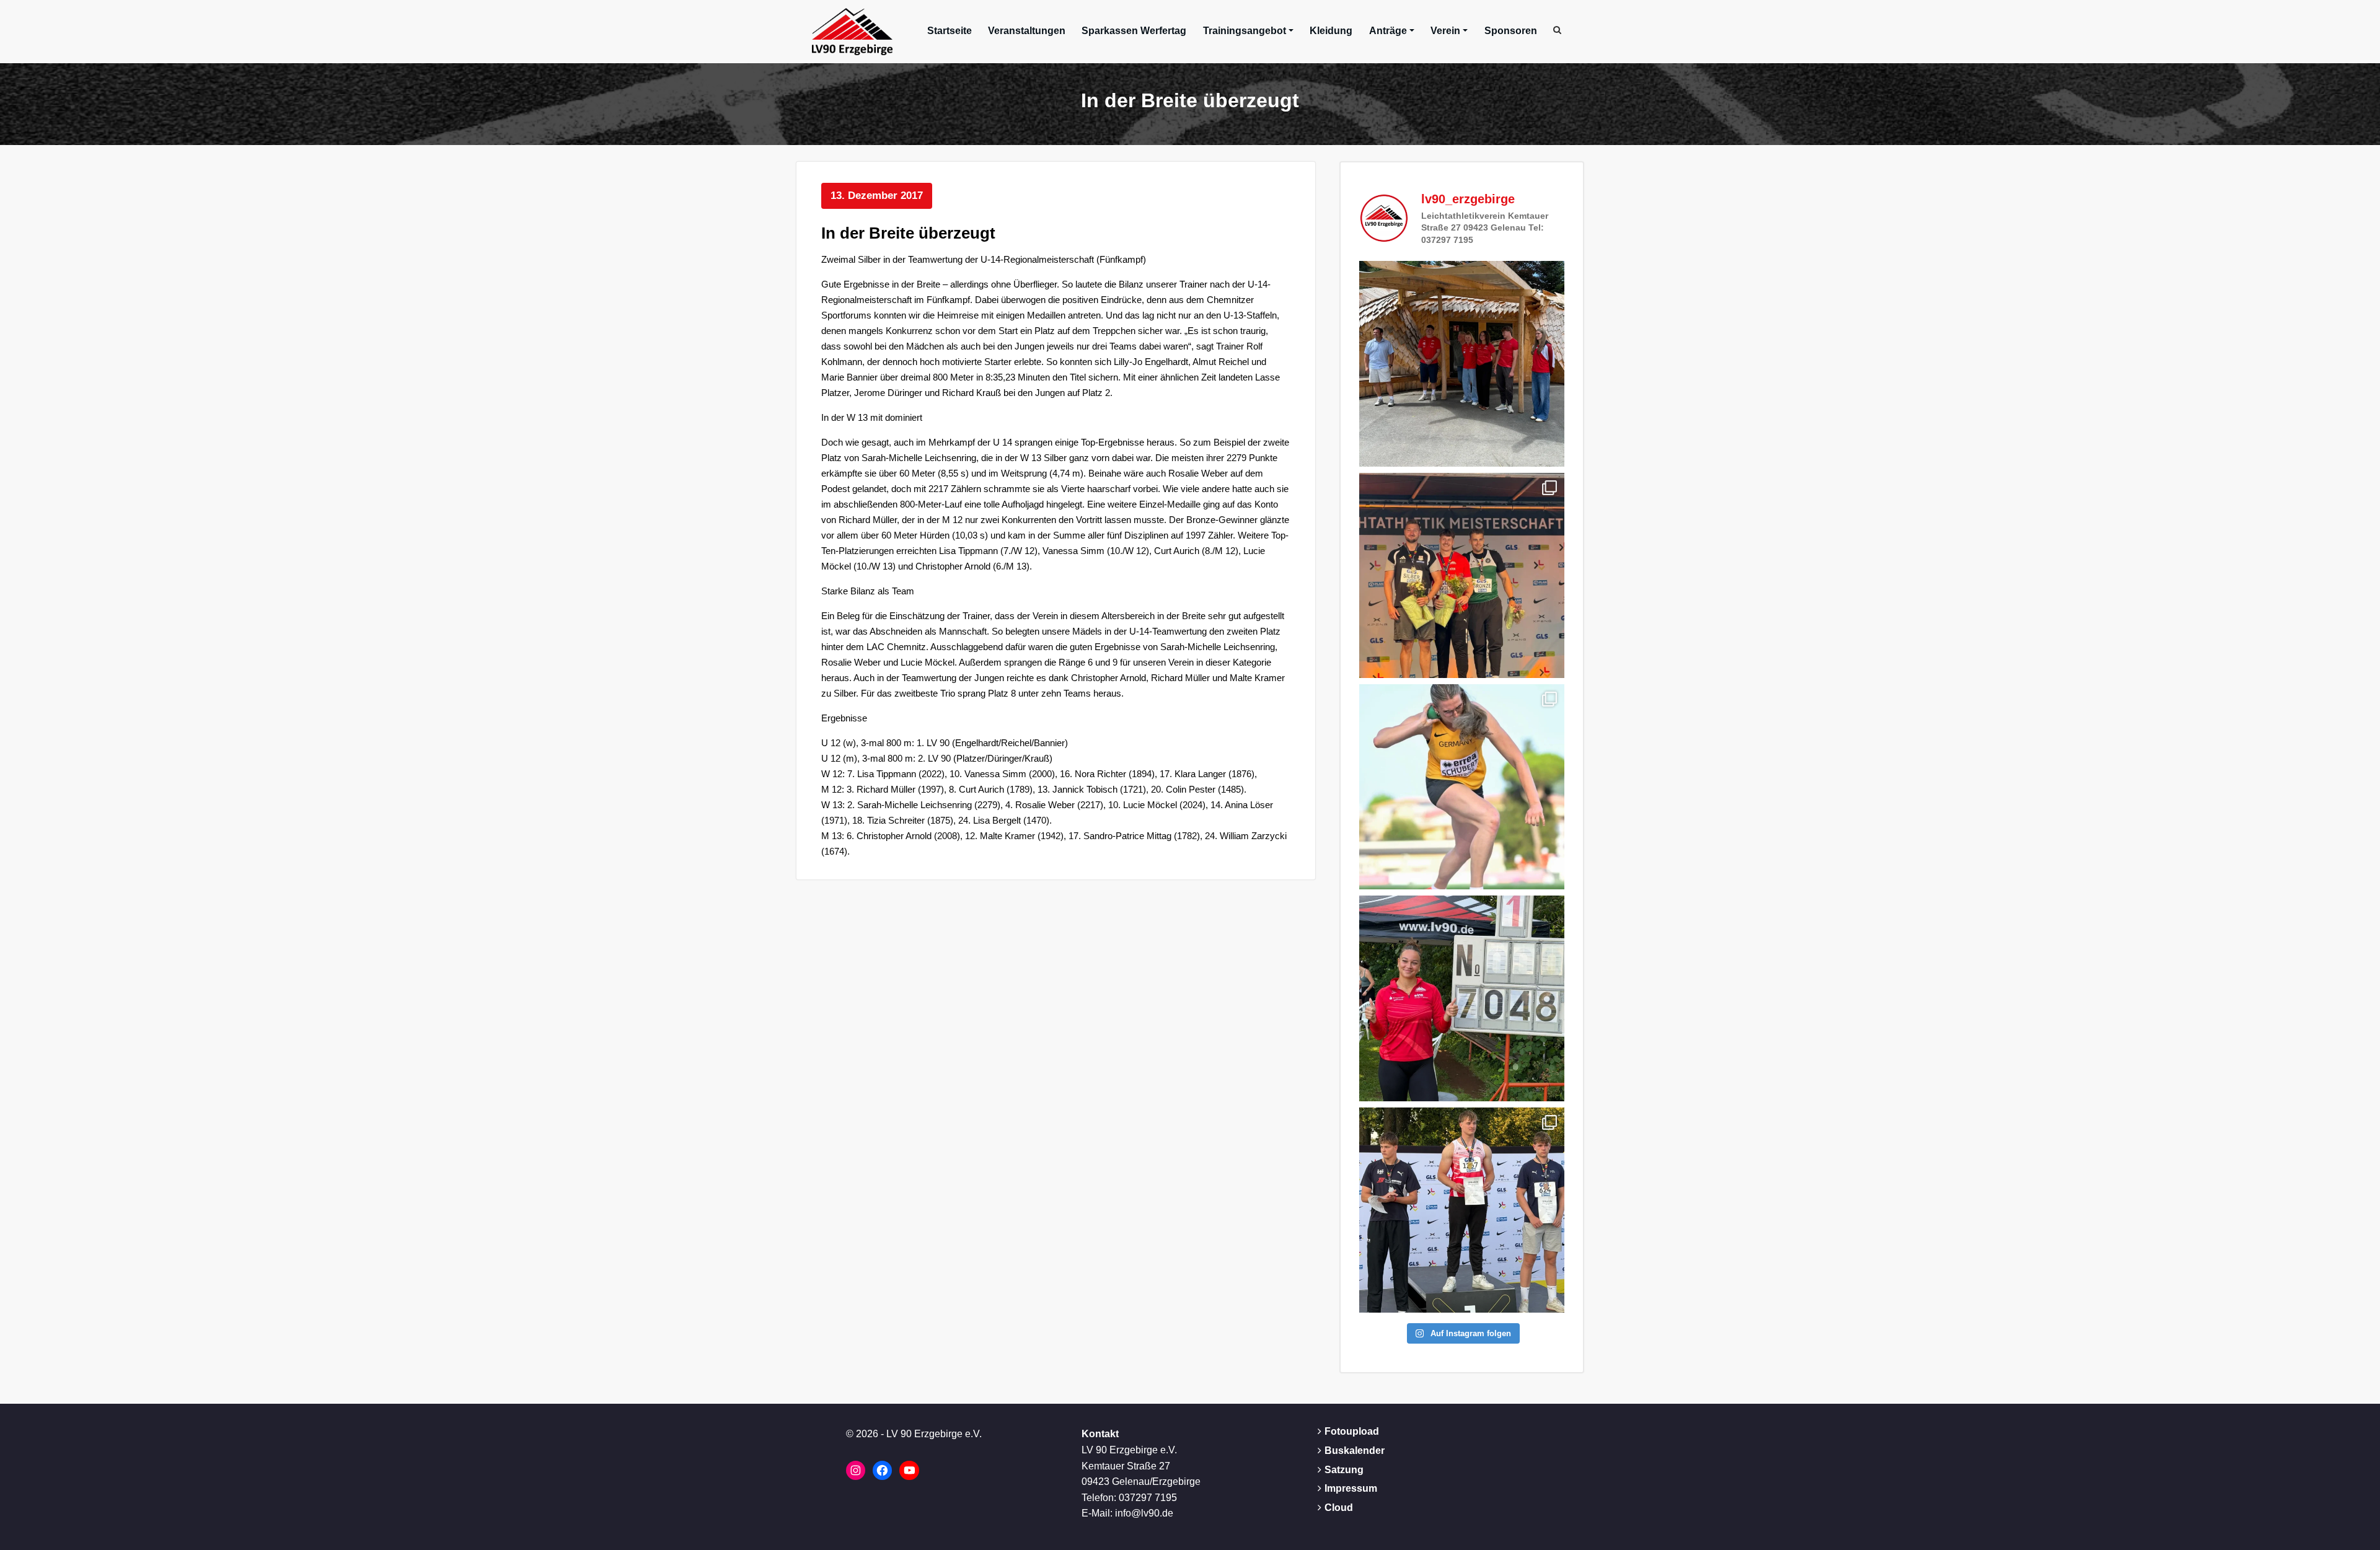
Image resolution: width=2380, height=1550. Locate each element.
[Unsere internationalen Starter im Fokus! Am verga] (1462, 363)
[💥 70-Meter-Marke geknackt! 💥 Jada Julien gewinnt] (1462, 998)
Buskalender (1355, 1451)
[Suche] (1558, 30)
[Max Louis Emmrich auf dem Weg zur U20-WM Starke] (1462, 1210)
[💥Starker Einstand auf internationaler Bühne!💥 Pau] (1462, 787)
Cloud (1339, 1508)
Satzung (1344, 1470)
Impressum (1351, 1488)
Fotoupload (1352, 1431)
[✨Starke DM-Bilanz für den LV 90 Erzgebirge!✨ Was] (1462, 575)
